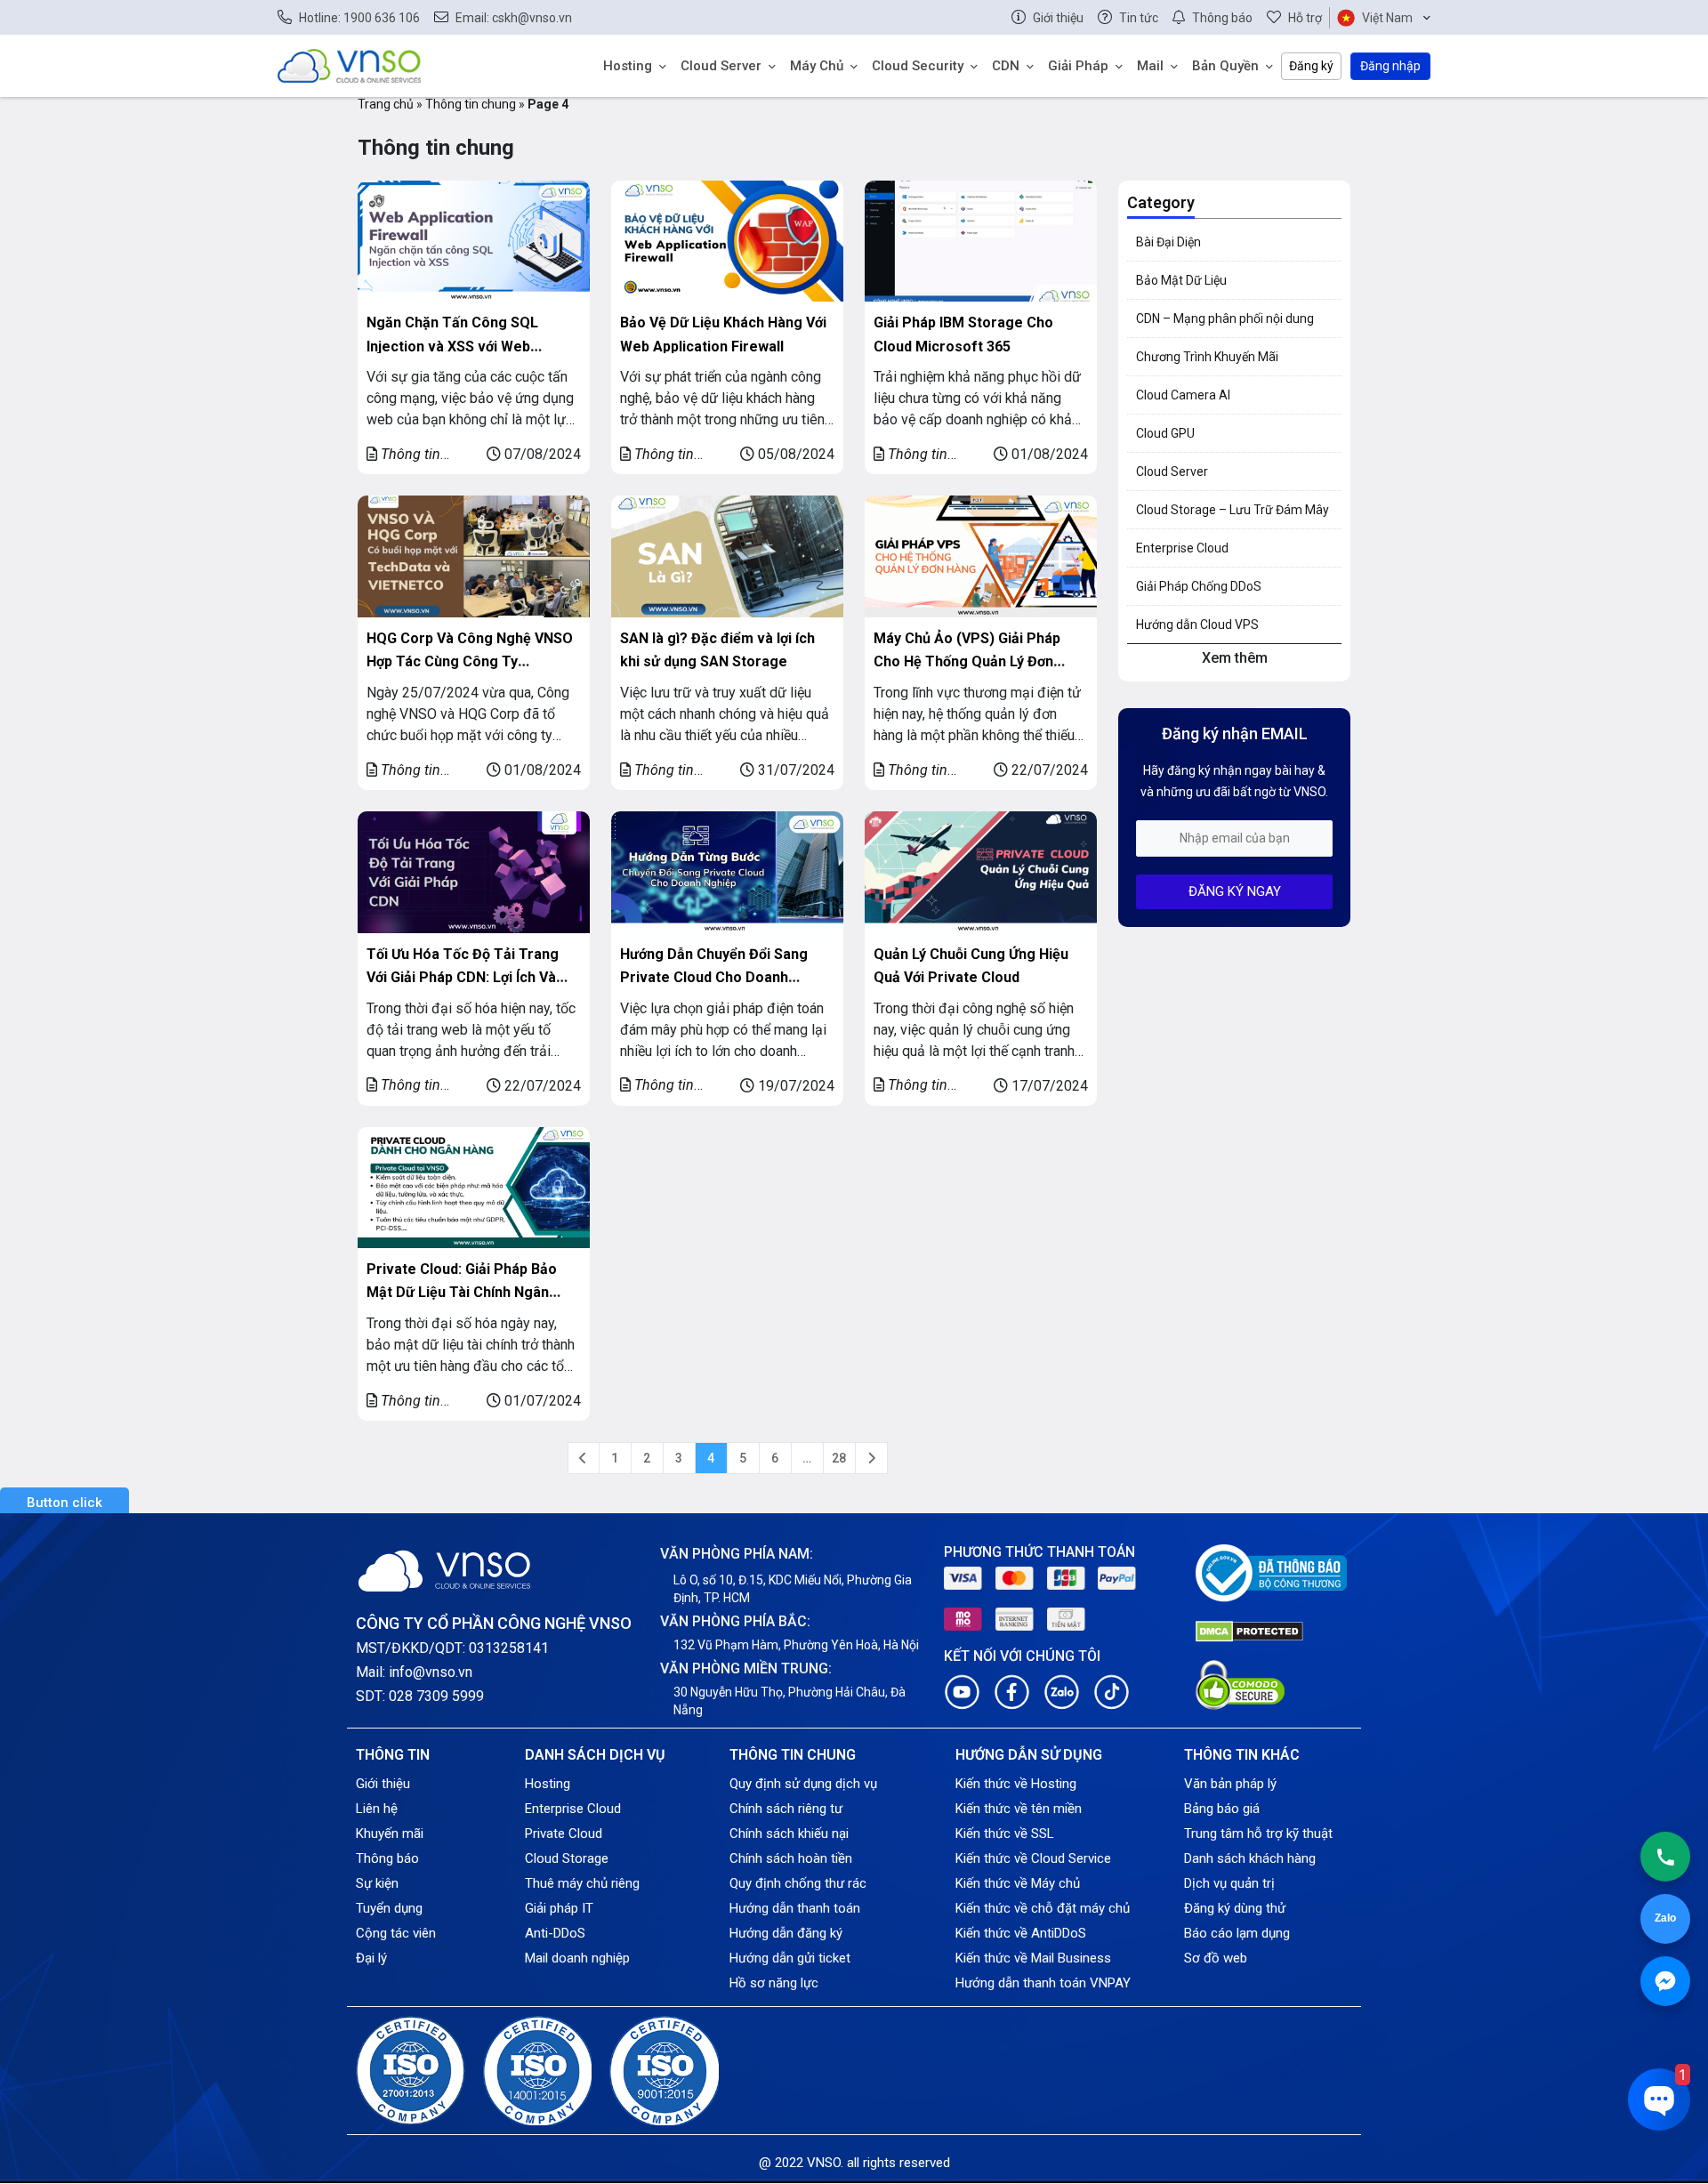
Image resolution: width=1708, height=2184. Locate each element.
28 (839, 1458)
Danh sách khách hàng (1250, 1858)
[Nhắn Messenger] (1665, 1981)
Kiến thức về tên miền (1019, 1809)
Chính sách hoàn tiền (791, 1858)
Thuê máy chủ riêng (582, 1883)
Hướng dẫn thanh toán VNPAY (1043, 1983)
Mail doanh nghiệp (577, 1958)
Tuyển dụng (389, 1908)
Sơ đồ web (1216, 1958)
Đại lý (371, 1958)
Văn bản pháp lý (1230, 1784)
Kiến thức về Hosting (1016, 1784)
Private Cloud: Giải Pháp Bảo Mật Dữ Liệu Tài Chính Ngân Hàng (462, 1292)
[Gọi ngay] (1665, 1857)
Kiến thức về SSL (1005, 1833)
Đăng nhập (1390, 66)
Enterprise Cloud (1182, 548)
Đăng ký (1311, 66)
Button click (64, 1503)
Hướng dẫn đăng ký (786, 1933)
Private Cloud (564, 1833)
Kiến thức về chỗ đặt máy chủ (1043, 1908)
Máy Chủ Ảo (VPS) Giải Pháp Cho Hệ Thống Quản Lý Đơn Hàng (967, 661)
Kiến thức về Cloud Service (1033, 1858)
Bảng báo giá (1222, 1809)
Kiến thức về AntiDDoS (1021, 1933)
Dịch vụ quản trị (1229, 1883)
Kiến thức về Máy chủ (1018, 1883)
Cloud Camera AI (1183, 395)
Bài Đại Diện (1168, 242)
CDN (1006, 66)
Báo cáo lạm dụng (1237, 1933)
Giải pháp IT (559, 1908)
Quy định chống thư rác (798, 1883)
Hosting (628, 66)
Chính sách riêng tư (786, 1809)
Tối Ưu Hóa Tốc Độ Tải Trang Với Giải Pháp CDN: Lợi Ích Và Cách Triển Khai (463, 977)
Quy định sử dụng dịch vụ (803, 1784)
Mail (1150, 66)
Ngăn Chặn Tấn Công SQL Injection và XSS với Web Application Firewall (452, 346)
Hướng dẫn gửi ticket (790, 1958)
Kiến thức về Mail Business (1033, 1958)
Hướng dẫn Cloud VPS (1197, 625)
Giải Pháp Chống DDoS (1199, 586)
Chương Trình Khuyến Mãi (1207, 357)
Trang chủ (386, 104)
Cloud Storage (567, 1858)
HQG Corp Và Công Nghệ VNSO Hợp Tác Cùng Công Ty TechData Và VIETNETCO (470, 661)
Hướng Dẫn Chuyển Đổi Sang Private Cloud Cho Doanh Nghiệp (714, 977)
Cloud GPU (1165, 433)
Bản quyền (1225, 66)
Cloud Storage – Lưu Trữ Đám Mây (1233, 510)
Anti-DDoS (555, 1933)
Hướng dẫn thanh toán (795, 1908)
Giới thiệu (383, 1784)
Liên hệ (377, 1809)
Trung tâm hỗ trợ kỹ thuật (1258, 1833)
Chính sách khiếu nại (789, 1833)
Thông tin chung (471, 104)
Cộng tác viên (396, 1933)
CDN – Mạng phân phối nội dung (1225, 318)
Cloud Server (721, 66)
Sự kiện (377, 1883)
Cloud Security (918, 66)
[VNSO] (349, 64)
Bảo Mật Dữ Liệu (1181, 280)
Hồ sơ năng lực (774, 1983)
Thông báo (387, 1858)
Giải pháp (1078, 66)
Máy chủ (817, 66)
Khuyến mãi (390, 1833)
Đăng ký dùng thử (1235, 1908)
